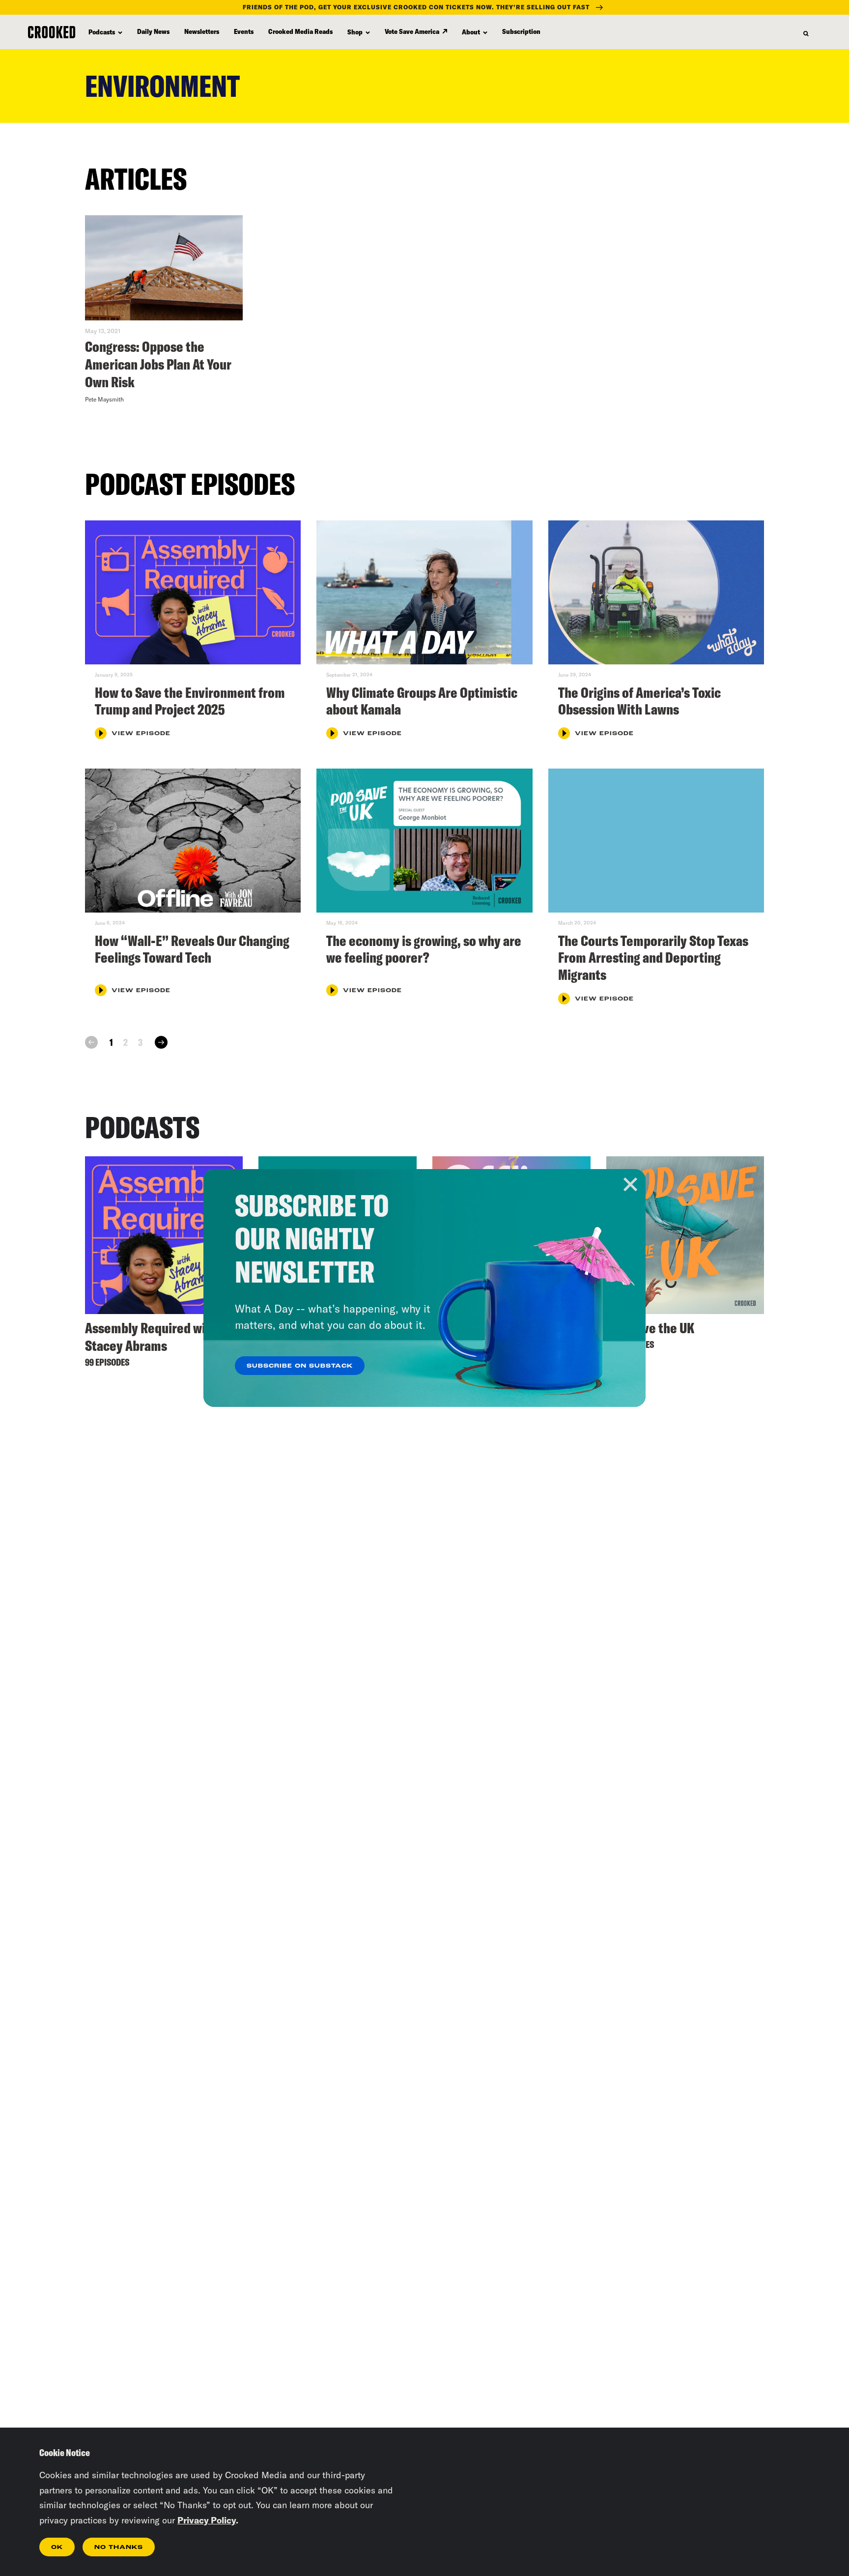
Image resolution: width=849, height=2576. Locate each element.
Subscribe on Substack (300, 1366)
